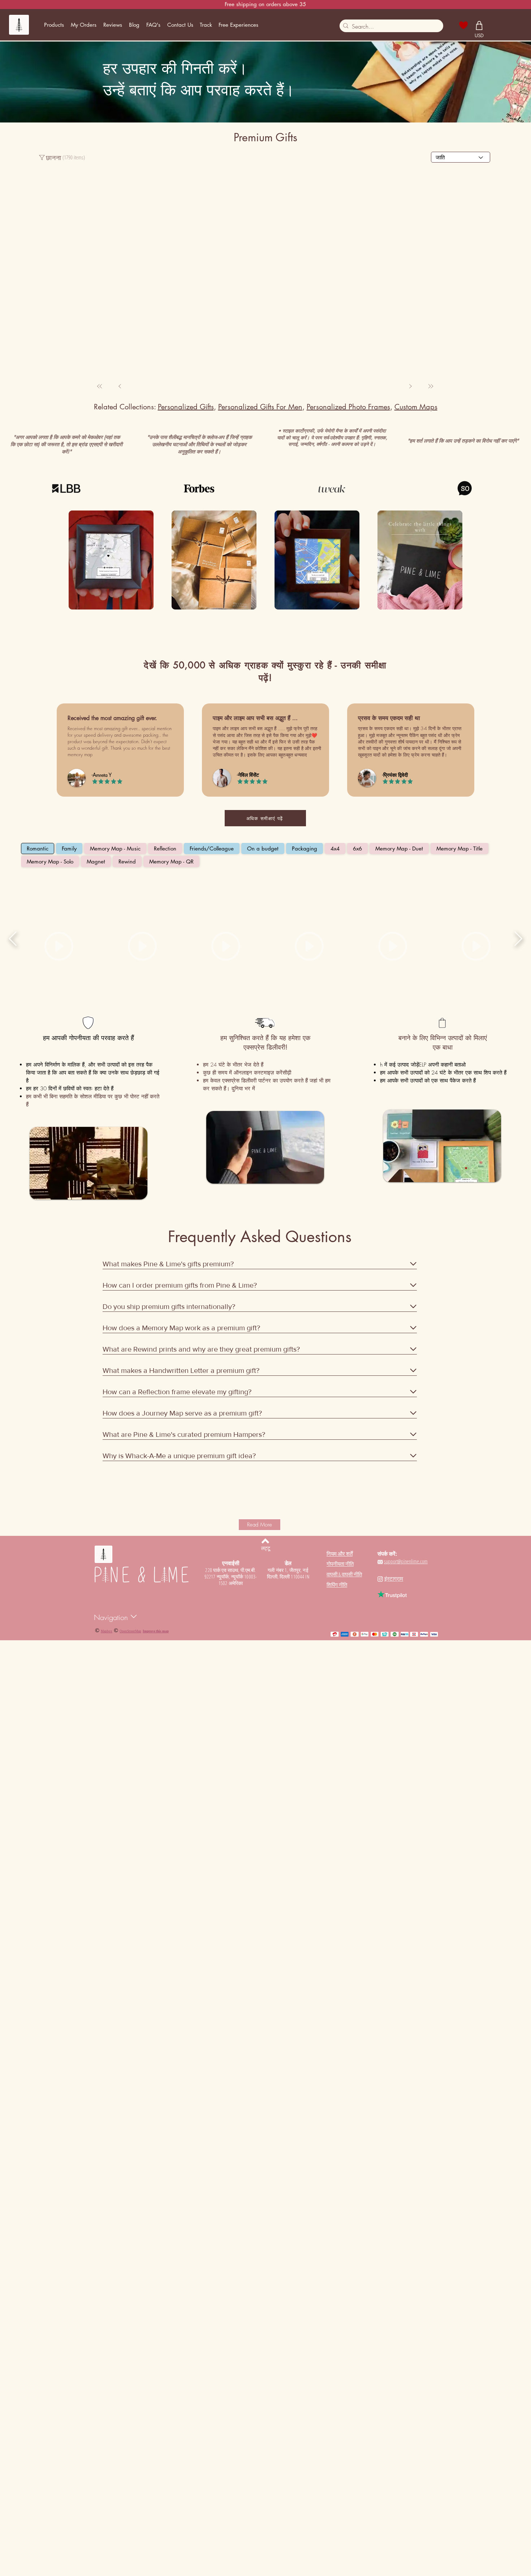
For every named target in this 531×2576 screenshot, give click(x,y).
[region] (83, 363)
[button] (54, 25)
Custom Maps (416, 976)
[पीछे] (120, 955)
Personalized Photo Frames (348, 976)
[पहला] (100, 955)
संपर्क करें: (387, 2123)
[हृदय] (464, 25)
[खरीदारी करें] (479, 25)
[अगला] (410, 955)
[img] (111, 1130)
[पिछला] (431, 955)
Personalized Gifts (186, 976)
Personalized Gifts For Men (260, 976)
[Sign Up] (495, 25)
